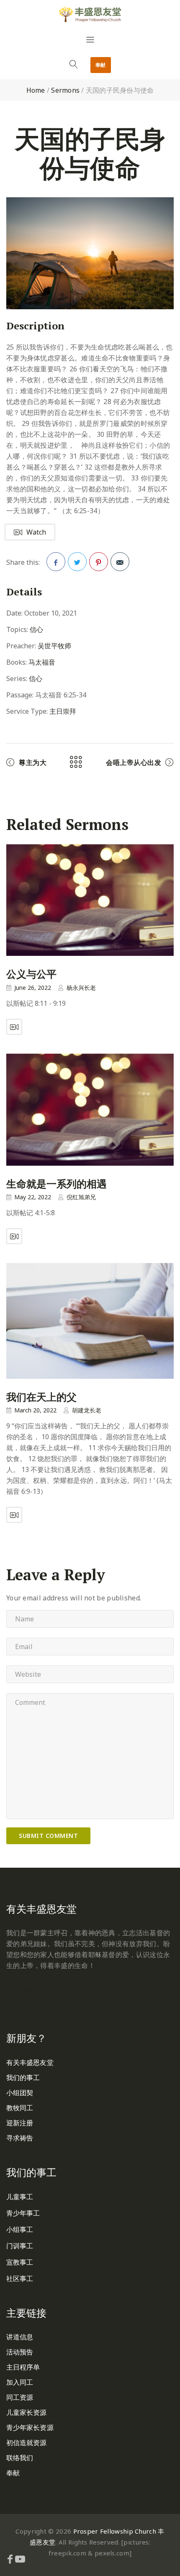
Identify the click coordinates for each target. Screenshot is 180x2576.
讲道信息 (20, 2337)
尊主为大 (33, 762)
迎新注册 (20, 2123)
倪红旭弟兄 (81, 1197)
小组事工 (20, 2229)
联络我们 (20, 2458)
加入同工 (20, 2382)
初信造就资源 (27, 2443)
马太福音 (42, 662)
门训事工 (20, 2246)
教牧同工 (20, 2108)
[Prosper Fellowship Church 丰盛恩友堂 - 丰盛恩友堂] (90, 14)
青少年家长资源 (30, 2427)
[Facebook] (10, 2559)
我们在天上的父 (41, 1397)
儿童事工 (20, 2197)
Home (36, 90)
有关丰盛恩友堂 (30, 2062)
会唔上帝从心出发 (134, 762)
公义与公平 (31, 974)
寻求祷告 (20, 2138)
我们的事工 (23, 2078)
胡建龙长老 (87, 1410)
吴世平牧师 (54, 646)
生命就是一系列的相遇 (57, 1184)
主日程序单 (23, 2367)
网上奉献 (20, 1991)
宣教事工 (20, 2262)
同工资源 (20, 2397)
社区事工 (20, 2278)
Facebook (56, 562)
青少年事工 (23, 2213)
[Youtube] (20, 2559)
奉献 (101, 65)
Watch (36, 532)
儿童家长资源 (27, 2412)
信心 (36, 629)
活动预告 (20, 2352)
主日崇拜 (63, 711)
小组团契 (20, 2093)
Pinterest (99, 562)
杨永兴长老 (81, 988)
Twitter (77, 562)
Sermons (65, 90)
